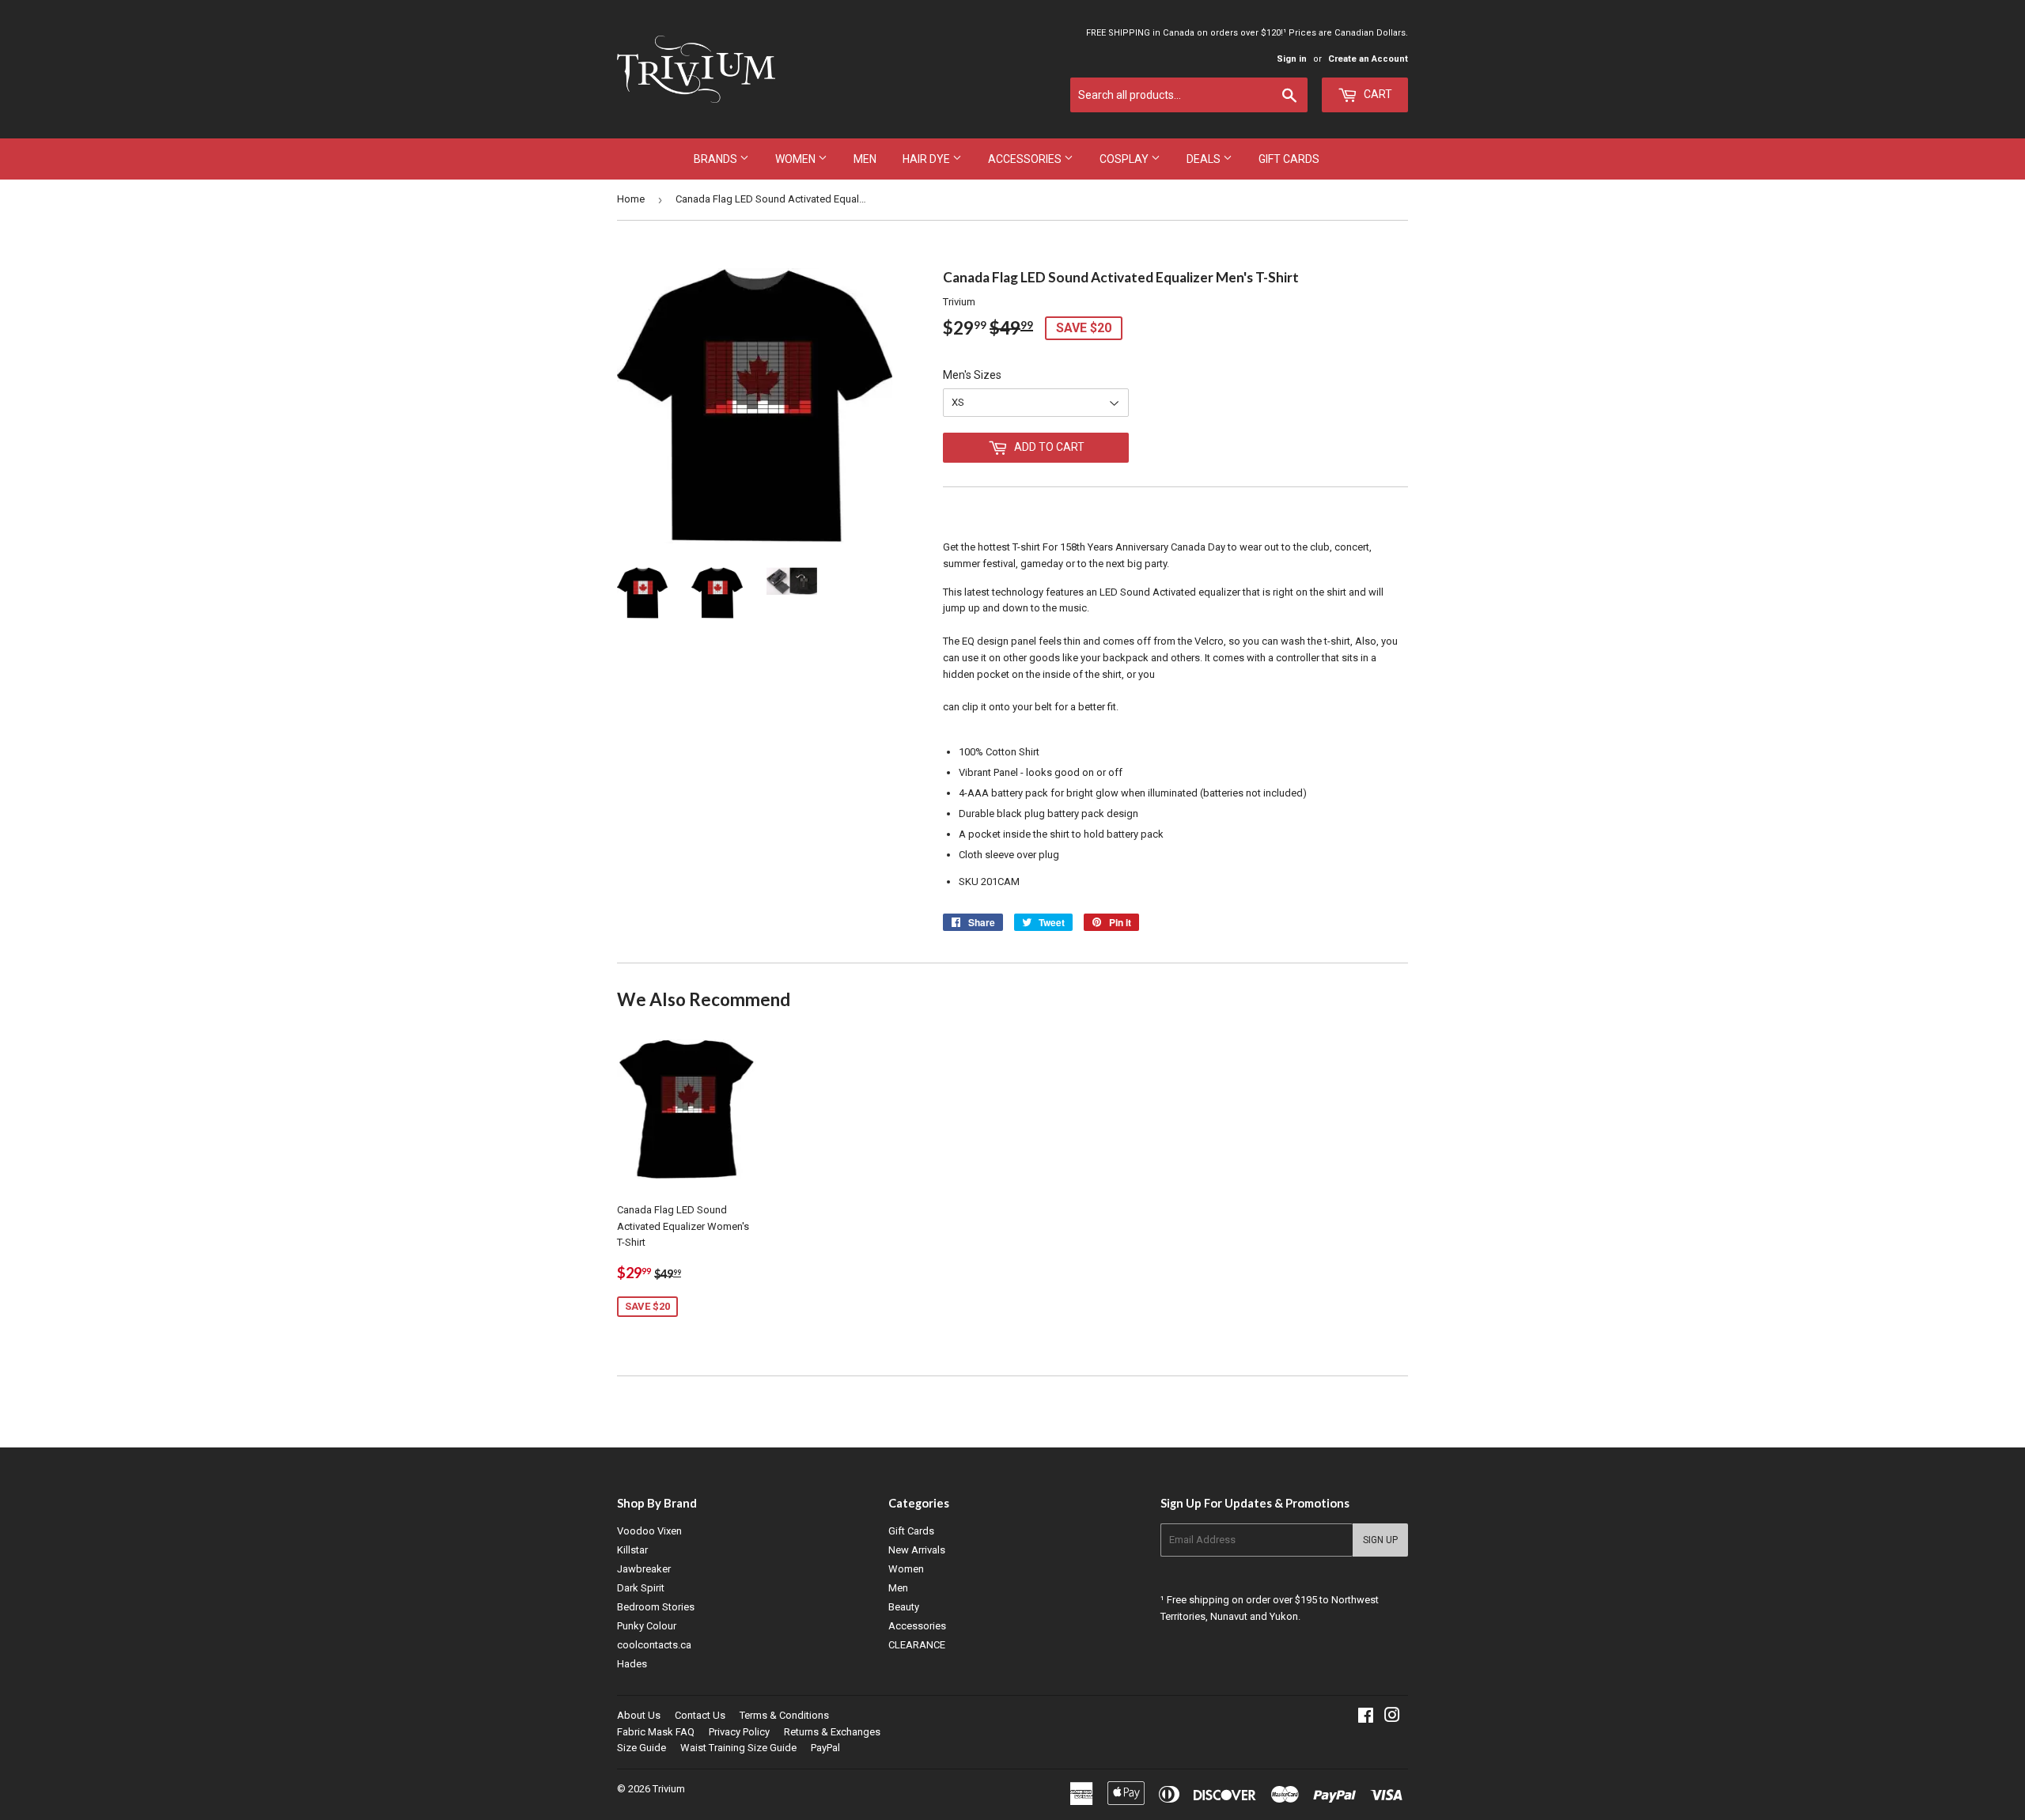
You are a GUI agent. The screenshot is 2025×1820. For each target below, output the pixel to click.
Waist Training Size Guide (738, 1748)
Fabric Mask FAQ (656, 1732)
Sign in (1292, 59)
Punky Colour (647, 1626)
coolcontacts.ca (654, 1645)
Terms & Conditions (784, 1715)
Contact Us (700, 1715)
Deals (1205, 159)
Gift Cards (1289, 159)
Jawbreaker (644, 1569)
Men (865, 159)
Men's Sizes (972, 375)
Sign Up (1380, 1540)
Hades (632, 1664)
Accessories (1026, 159)
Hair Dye (927, 159)
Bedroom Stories (656, 1607)
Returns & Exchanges (832, 1732)
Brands (717, 159)
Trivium (669, 1789)
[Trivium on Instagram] (1392, 1718)
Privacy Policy (739, 1732)
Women (797, 159)
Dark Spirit (641, 1588)
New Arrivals (917, 1550)
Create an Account (1368, 59)
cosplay (1125, 159)
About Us (639, 1715)
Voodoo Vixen (649, 1531)
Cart (1377, 94)
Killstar (632, 1550)
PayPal (825, 1748)
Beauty (904, 1607)
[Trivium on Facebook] (1366, 1718)
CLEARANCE (917, 1645)
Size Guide (642, 1748)
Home (631, 199)
